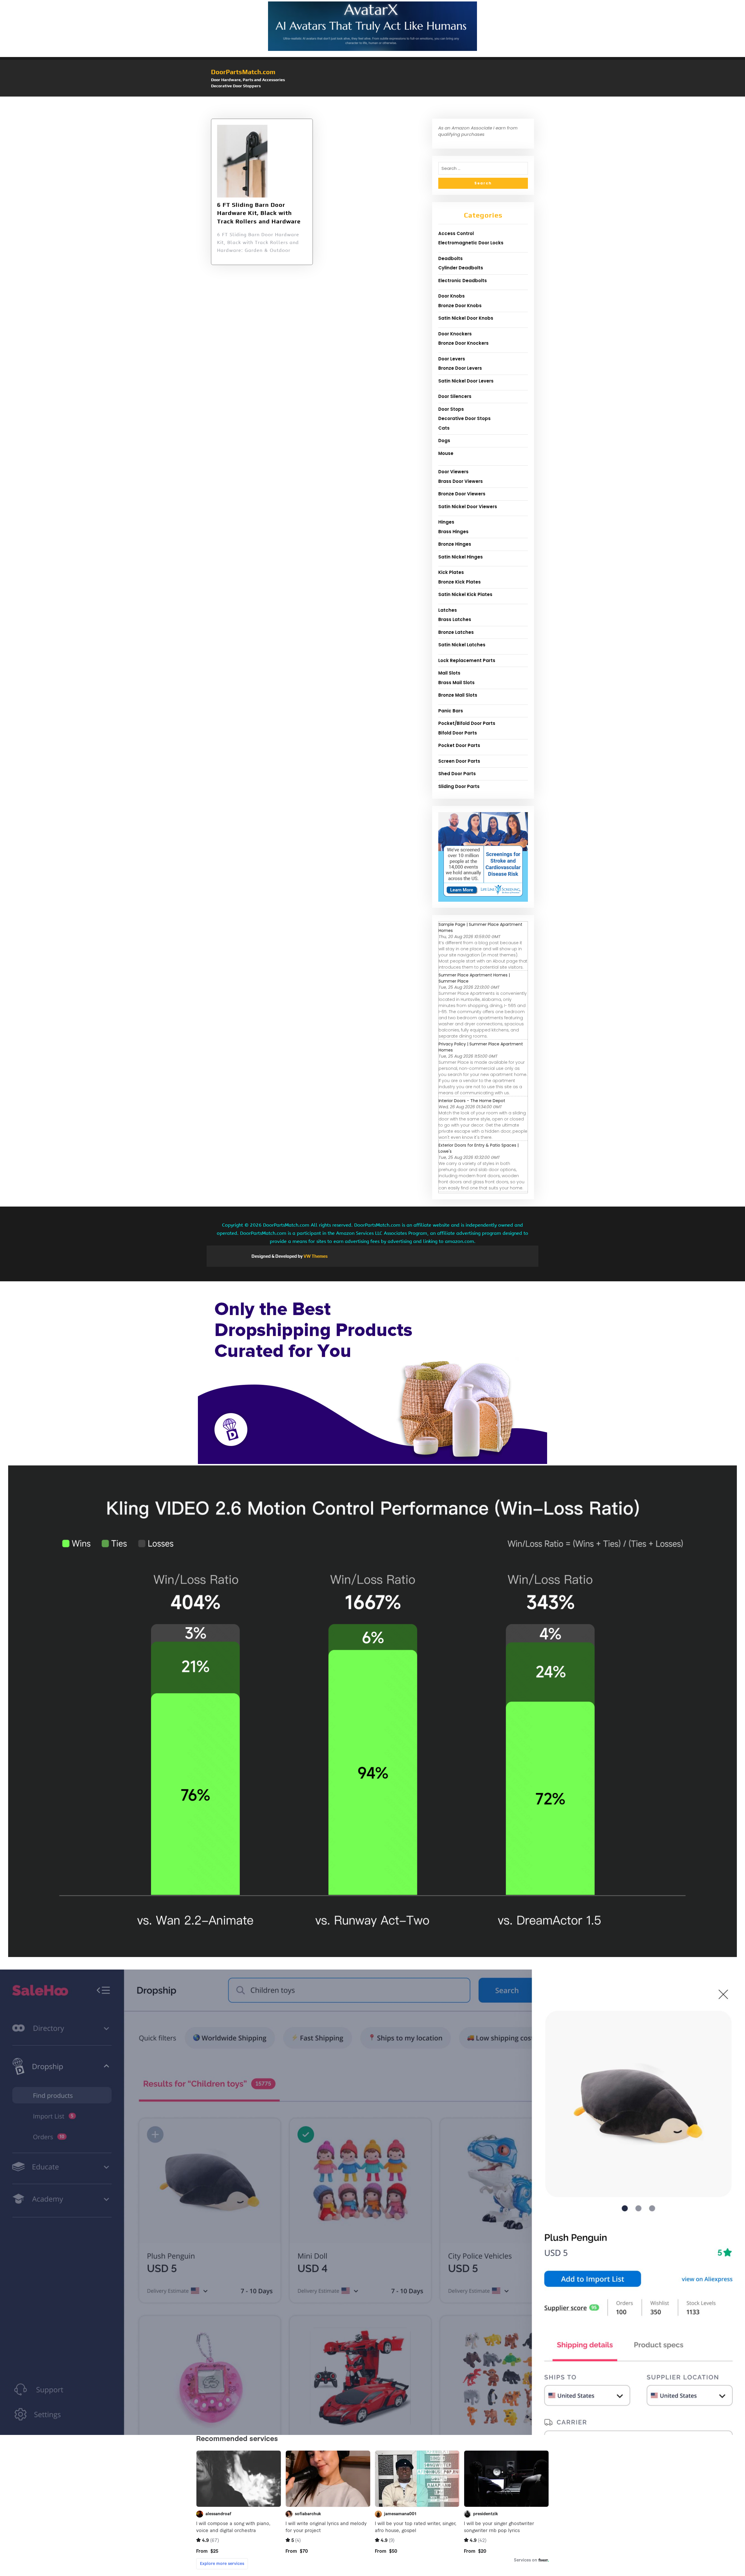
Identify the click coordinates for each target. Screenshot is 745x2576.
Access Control (456, 233)
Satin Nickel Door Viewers (468, 507)
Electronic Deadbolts (463, 281)
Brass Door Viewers (461, 481)
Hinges (446, 522)
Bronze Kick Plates (460, 582)
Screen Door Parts (459, 761)
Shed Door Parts (457, 774)
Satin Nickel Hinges (461, 557)
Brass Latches (455, 619)
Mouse (446, 453)
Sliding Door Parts (459, 786)
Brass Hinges (453, 532)
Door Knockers (455, 334)
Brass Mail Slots (456, 683)
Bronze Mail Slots (458, 695)
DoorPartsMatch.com (243, 72)
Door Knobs (452, 296)
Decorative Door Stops (464, 418)
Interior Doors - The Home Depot (472, 1101)
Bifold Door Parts (458, 733)
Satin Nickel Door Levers (466, 381)
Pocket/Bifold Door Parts (467, 723)
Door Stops (451, 409)
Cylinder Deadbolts (461, 268)
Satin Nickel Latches (462, 645)
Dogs (444, 441)
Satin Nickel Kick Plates (465, 594)
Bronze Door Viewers (462, 494)
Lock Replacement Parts (467, 660)
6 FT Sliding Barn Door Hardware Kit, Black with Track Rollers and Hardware (259, 213)
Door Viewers (453, 472)
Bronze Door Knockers (463, 343)
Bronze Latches (456, 632)
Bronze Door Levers (460, 368)
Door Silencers (455, 396)
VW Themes (315, 1256)
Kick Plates (451, 572)
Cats (444, 428)
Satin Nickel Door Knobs (466, 318)
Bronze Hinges (455, 544)
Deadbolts (450, 258)
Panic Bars (451, 711)
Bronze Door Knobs (460, 306)
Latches (448, 610)
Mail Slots (449, 673)
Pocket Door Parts (459, 745)
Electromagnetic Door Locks (471, 243)
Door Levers (452, 359)
